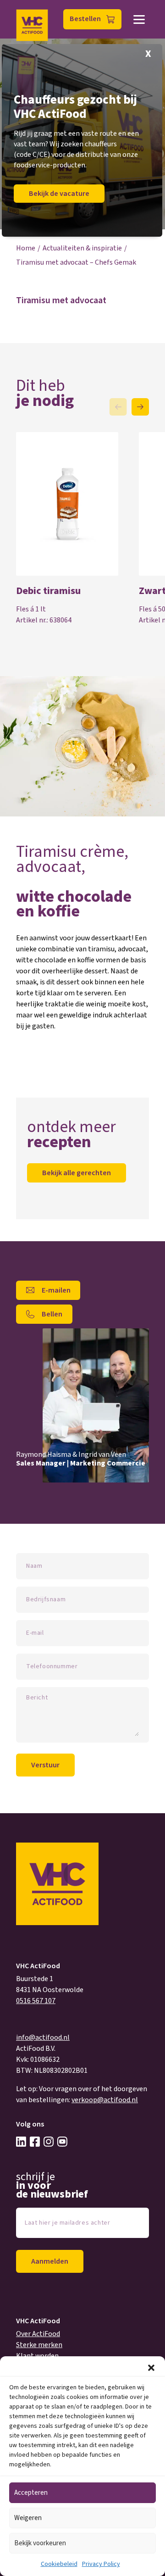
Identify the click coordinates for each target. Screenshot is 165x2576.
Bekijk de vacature (59, 194)
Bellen (52, 1314)
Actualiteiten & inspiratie (82, 248)
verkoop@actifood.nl (105, 2100)
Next (140, 407)
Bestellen (85, 19)
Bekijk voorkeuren (40, 2543)
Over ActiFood (38, 2334)
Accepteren (31, 2493)
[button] (151, 2368)
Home (26, 248)
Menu (139, 19)
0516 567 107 (36, 2001)
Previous (118, 407)
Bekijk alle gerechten (77, 1173)
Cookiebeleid (59, 2564)
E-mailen (56, 1290)
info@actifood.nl (43, 2037)
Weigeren (28, 2518)
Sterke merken (39, 2345)
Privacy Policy (101, 2564)
